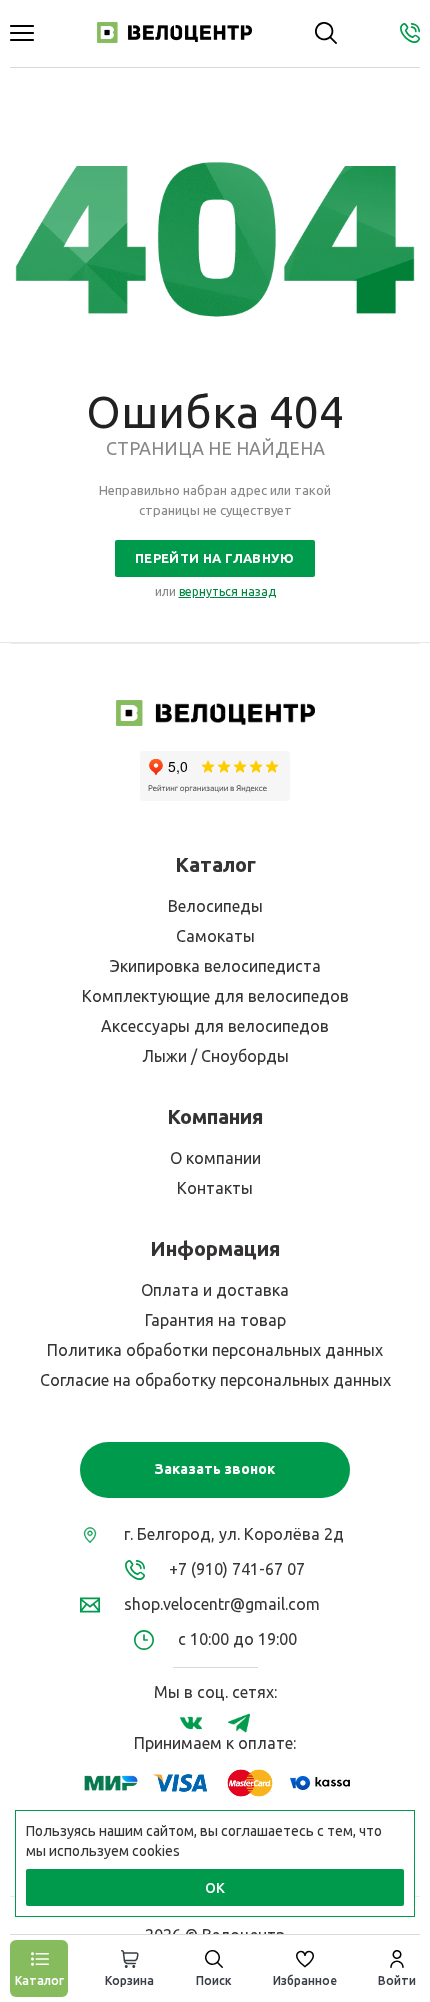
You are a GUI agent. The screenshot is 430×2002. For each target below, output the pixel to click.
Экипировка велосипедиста (215, 966)
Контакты (215, 1188)
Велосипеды (215, 906)
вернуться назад (227, 591)
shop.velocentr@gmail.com (222, 1604)
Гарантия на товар (215, 1320)
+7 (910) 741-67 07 (237, 1569)
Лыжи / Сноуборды (215, 1056)
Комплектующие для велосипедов (215, 996)
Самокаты (215, 936)
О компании (215, 1158)
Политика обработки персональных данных (215, 1350)
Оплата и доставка (215, 1290)
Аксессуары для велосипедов (215, 1026)
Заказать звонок (215, 1469)
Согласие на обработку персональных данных (215, 1380)
